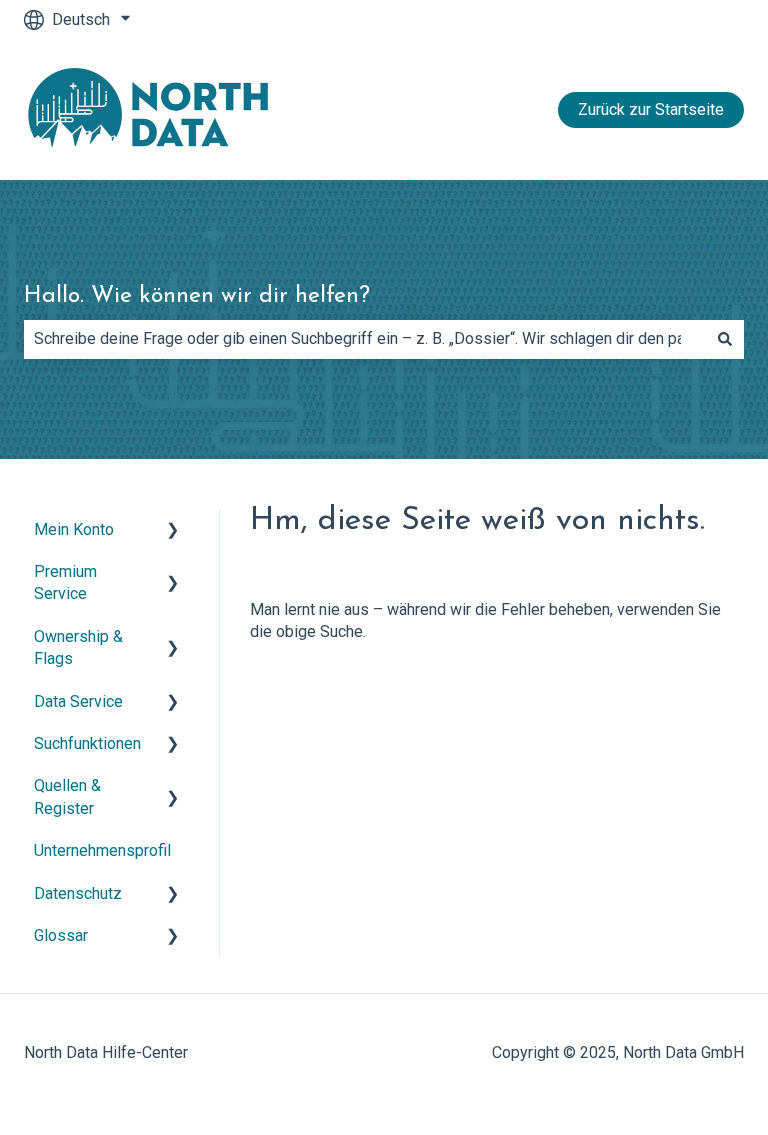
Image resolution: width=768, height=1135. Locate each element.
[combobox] (365, 339)
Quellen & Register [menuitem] (67, 796)
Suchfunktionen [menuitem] (87, 743)
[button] (173, 531)
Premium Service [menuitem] (65, 582)
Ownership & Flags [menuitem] (78, 647)
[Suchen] (725, 339)
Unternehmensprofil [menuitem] (102, 850)
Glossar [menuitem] (61, 935)
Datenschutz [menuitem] (78, 893)
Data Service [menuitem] (78, 701)
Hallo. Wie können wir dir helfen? (197, 296)
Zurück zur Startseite (651, 109)
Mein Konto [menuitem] (74, 529)
